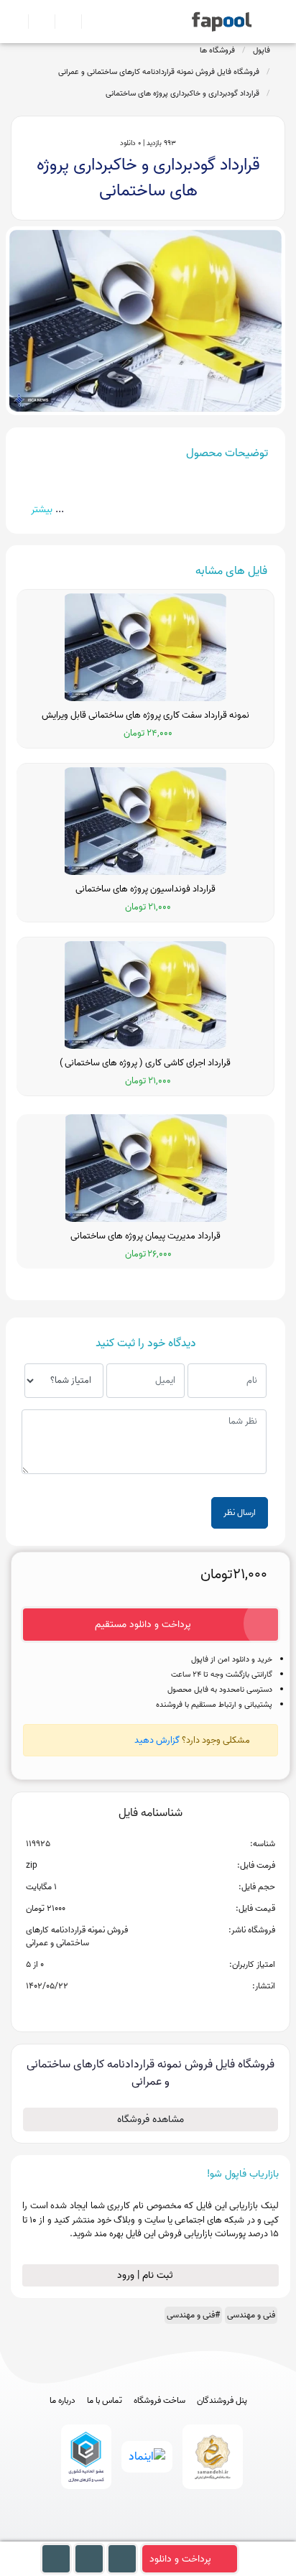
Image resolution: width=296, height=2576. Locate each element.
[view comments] (168, 2009)
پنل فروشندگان (222, 2401)
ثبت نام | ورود (147, 2275)
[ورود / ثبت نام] (36, 22)
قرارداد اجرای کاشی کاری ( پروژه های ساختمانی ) (145, 1063)
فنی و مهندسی (251, 2315)
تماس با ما (105, 2401)
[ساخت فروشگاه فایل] (62, 22)
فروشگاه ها (217, 50)
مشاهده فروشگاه (151, 2119)
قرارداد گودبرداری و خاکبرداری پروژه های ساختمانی (182, 93)
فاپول (262, 50)
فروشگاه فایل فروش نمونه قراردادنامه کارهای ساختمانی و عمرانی (159, 72)
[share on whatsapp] (150, 2009)
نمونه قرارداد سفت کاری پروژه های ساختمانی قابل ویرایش (145, 715)
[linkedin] (202, 2535)
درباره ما (63, 2401)
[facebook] (95, 2535)
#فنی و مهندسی (193, 2315)
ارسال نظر (240, 1512)
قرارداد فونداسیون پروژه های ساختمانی (145, 889)
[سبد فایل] (17, 22)
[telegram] (122, 2535)
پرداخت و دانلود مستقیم (143, 1625)
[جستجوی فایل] (89, 22)
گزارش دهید (157, 1740)
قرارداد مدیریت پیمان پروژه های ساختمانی (145, 1236)
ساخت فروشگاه (159, 2401)
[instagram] (148, 2535)
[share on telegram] (131, 2009)
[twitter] (175, 2535)
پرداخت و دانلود (180, 2559)
